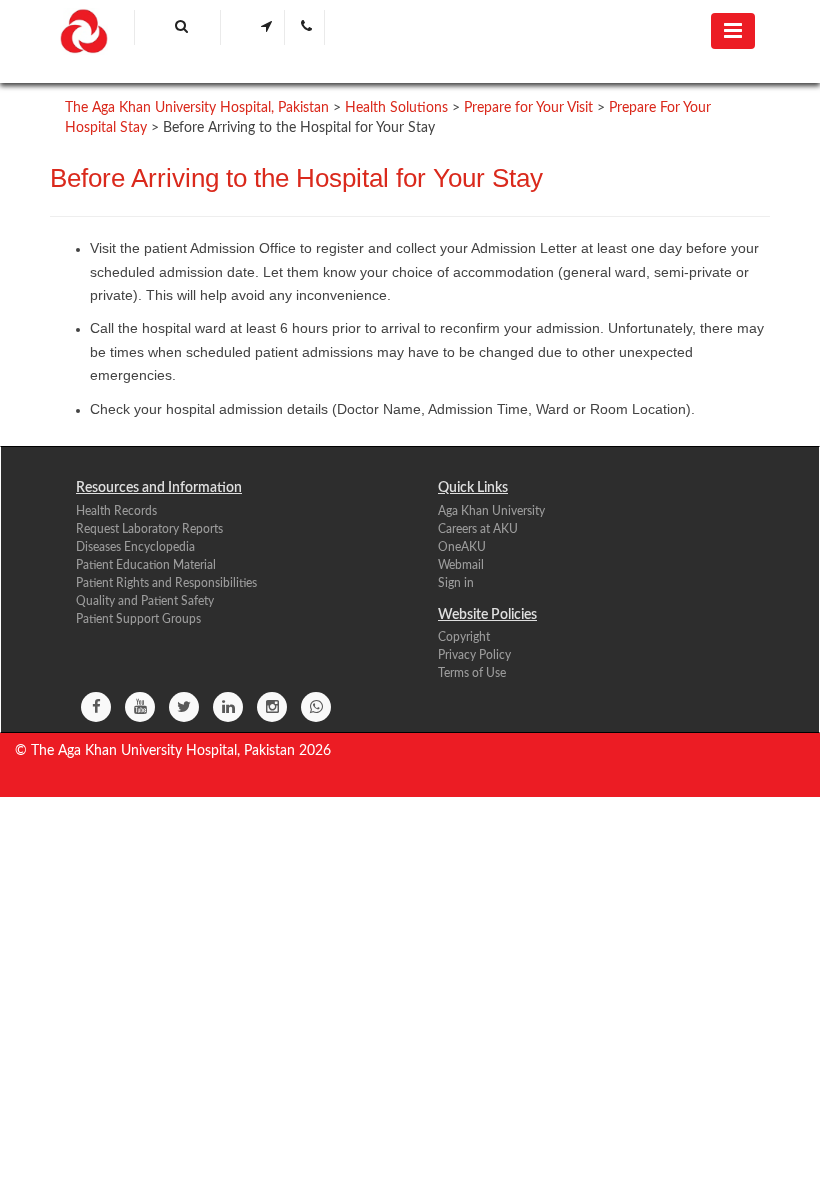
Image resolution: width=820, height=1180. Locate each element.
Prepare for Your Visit (528, 108)
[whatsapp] (316, 707)
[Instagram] (272, 707)
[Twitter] (184, 707)
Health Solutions (396, 108)
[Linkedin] (228, 707)
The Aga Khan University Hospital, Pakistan (197, 108)
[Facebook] (96, 707)
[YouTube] (140, 707)
